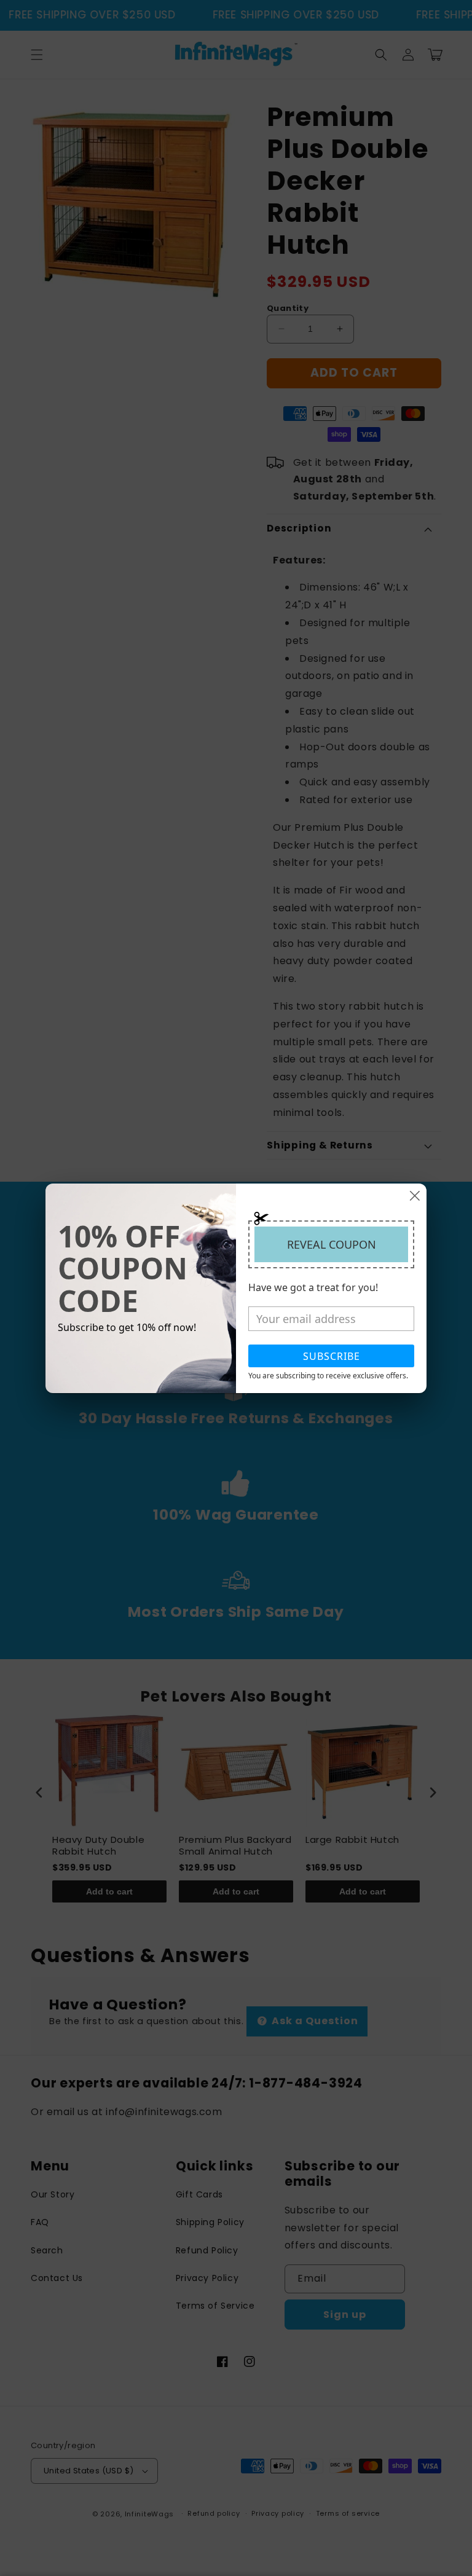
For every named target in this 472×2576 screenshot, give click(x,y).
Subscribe (332, 1356)
